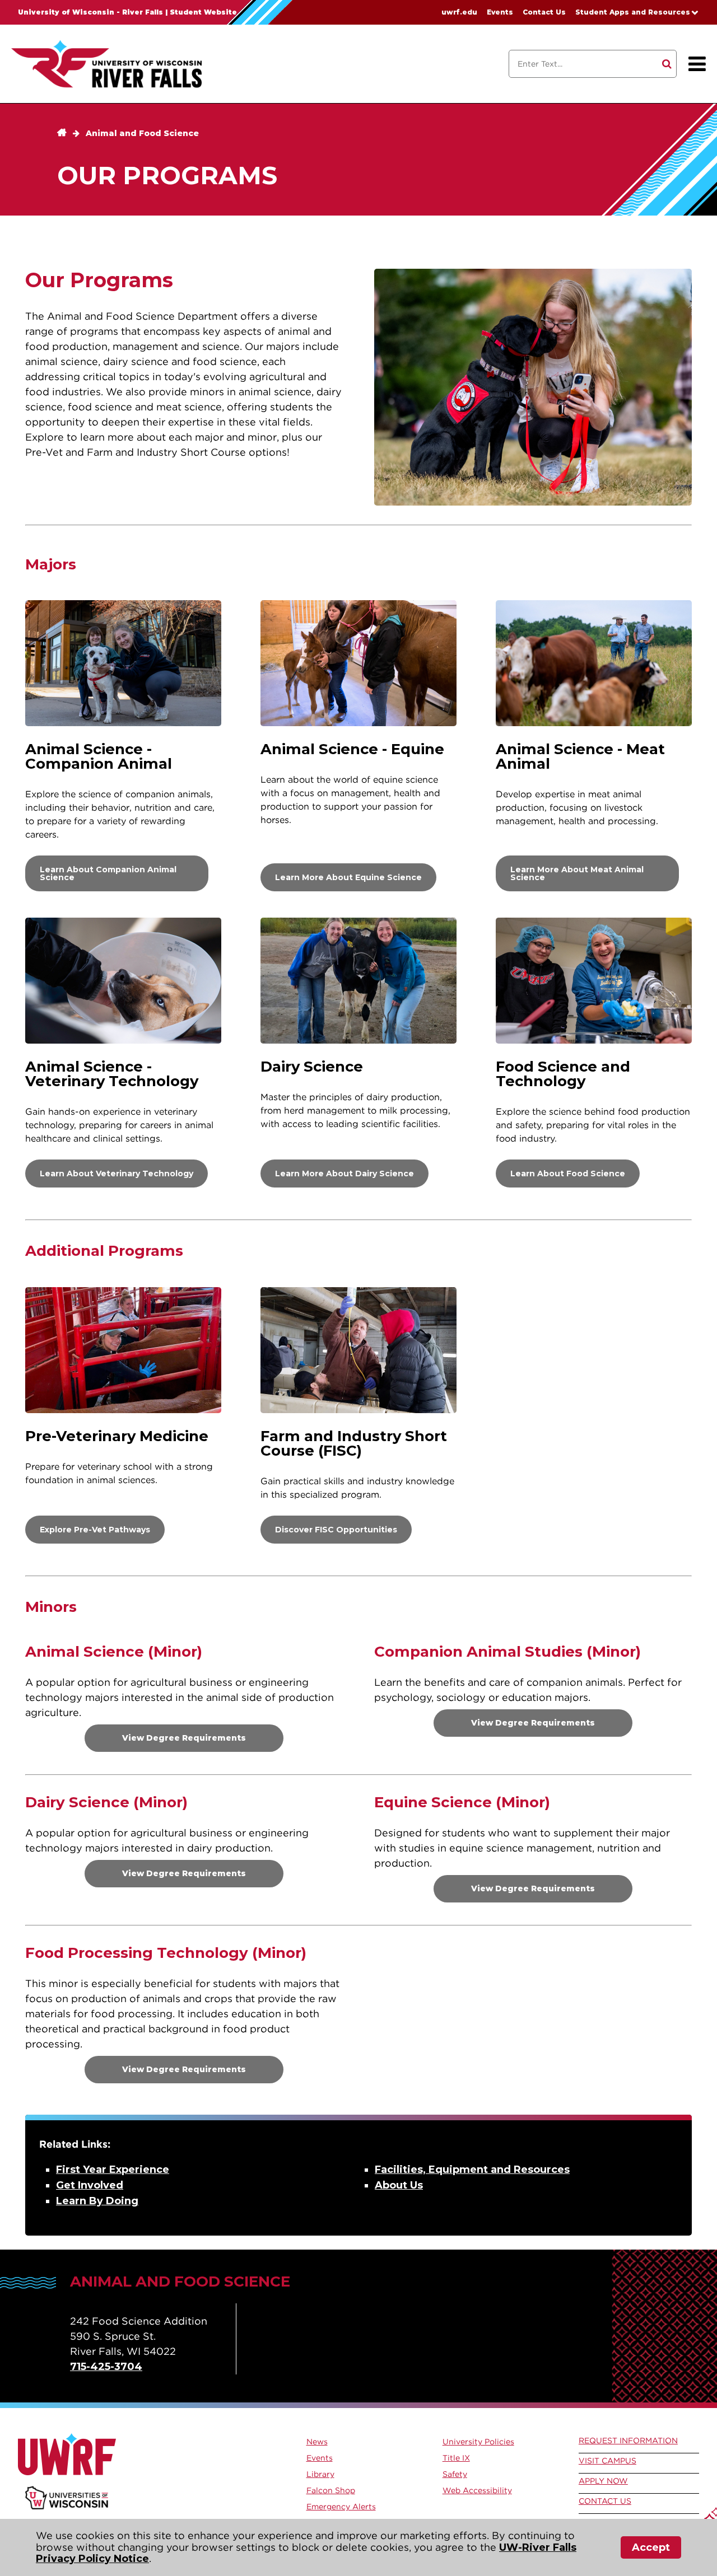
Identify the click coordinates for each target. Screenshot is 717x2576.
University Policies (478, 2442)
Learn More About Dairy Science (344, 1174)
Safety (455, 2474)
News (317, 2442)
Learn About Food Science (568, 1174)
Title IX (456, 2458)
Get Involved (90, 2185)
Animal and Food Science (142, 133)
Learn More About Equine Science (348, 877)
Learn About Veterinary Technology (117, 1174)
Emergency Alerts (341, 2507)
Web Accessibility (477, 2490)
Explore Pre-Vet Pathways (95, 1530)
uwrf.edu (459, 12)
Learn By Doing (97, 2201)
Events (500, 12)
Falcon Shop (331, 2490)
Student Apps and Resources (633, 12)
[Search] (667, 64)
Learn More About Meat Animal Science (577, 873)
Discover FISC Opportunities (336, 1530)
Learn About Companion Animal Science (108, 873)
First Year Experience (113, 2170)
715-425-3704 (106, 2367)
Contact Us (544, 12)
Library (320, 2474)
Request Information (628, 2441)
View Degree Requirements (184, 1738)
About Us (399, 2185)
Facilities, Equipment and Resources (472, 2170)
